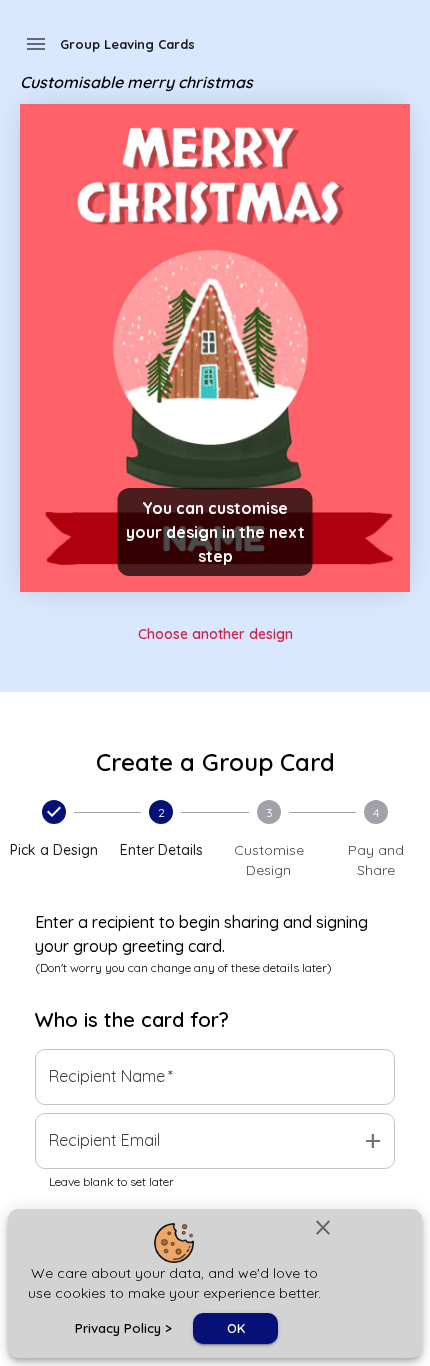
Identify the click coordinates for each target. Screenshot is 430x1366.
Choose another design (215, 634)
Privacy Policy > (123, 1328)
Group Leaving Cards (127, 44)
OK (236, 1328)
